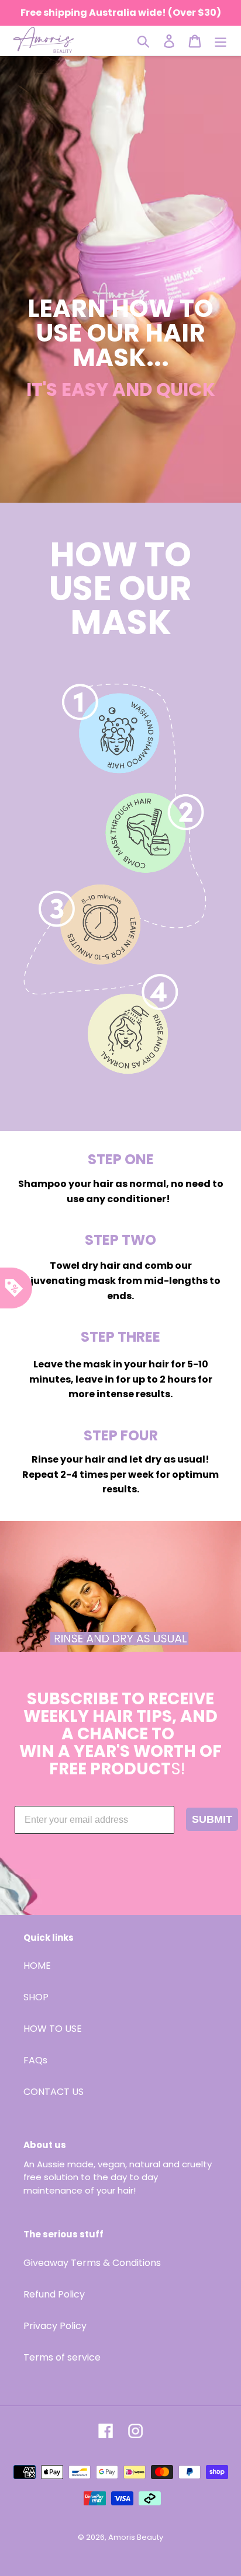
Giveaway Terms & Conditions (92, 2263)
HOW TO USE (53, 2029)
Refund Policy (54, 2294)
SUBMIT (212, 1819)
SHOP (36, 1997)
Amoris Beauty (136, 2537)
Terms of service (62, 2357)
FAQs (35, 2060)
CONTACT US (54, 2092)
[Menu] (221, 41)
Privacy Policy (55, 2326)
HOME (37, 1966)
